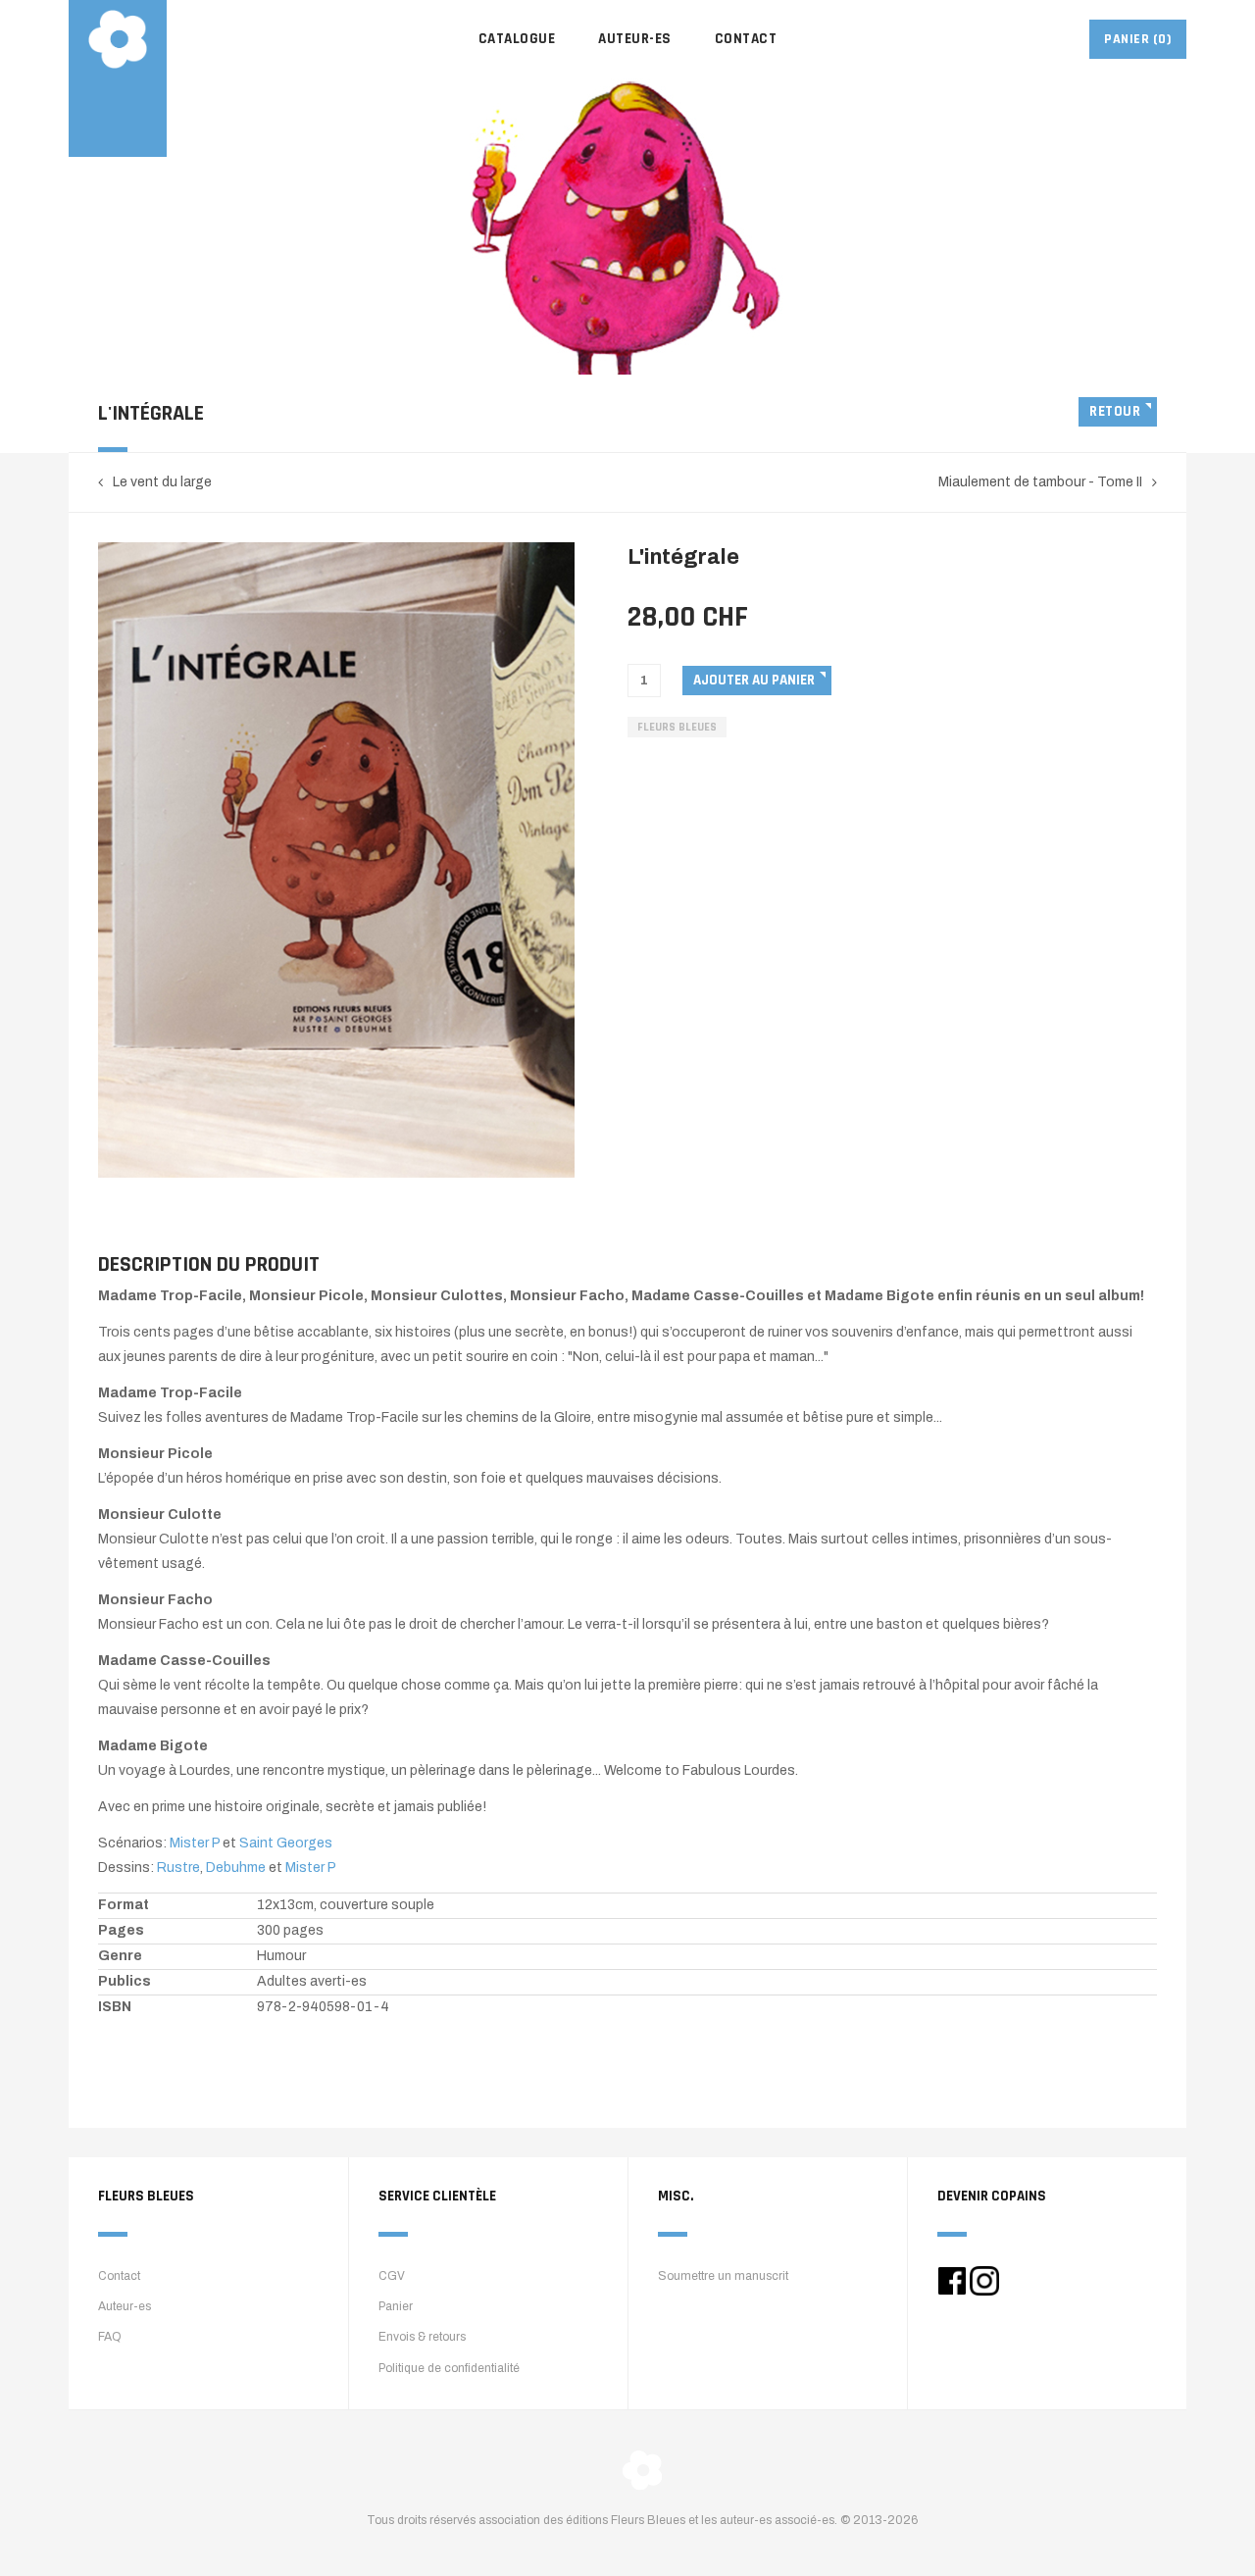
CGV (392, 2276)
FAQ (110, 2337)
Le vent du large (162, 482)
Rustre (178, 1868)
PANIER (1138, 39)
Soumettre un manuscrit (723, 2276)
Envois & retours (422, 2337)
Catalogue (517, 39)
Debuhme (237, 1868)
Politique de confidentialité (449, 2368)
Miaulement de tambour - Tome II (1040, 482)
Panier (396, 2306)
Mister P (195, 1843)
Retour (1115, 411)
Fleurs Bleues (677, 727)
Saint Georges (286, 1843)
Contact (746, 39)
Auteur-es (635, 39)
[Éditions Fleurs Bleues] (118, 39)
